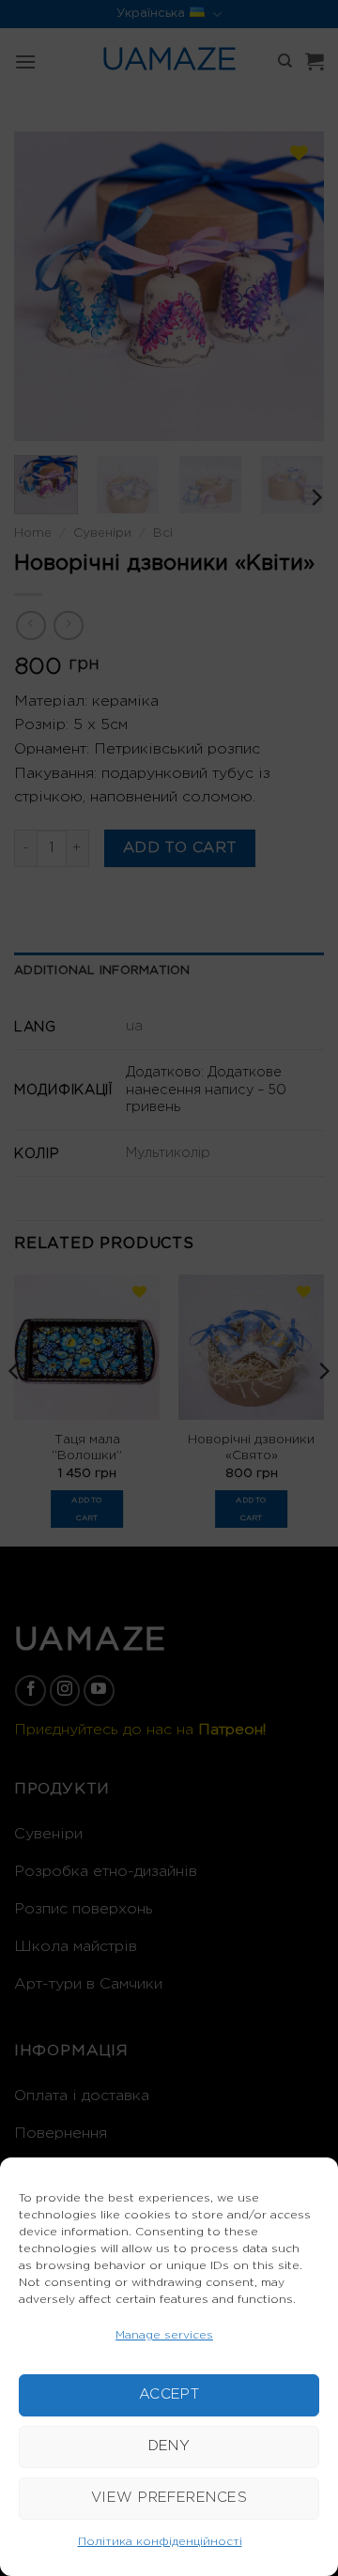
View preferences (169, 2498)
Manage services (164, 2335)
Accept (169, 2394)
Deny (169, 2446)
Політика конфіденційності (160, 2542)
